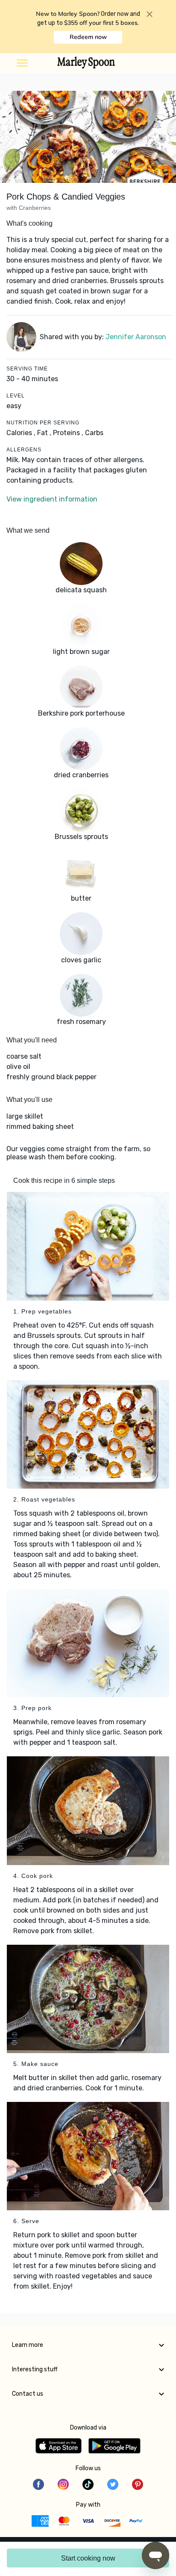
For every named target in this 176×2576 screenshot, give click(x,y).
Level (16, 396)
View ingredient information (52, 499)
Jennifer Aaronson (136, 337)
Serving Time (27, 369)
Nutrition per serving (43, 423)
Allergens (24, 450)
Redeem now (88, 37)
